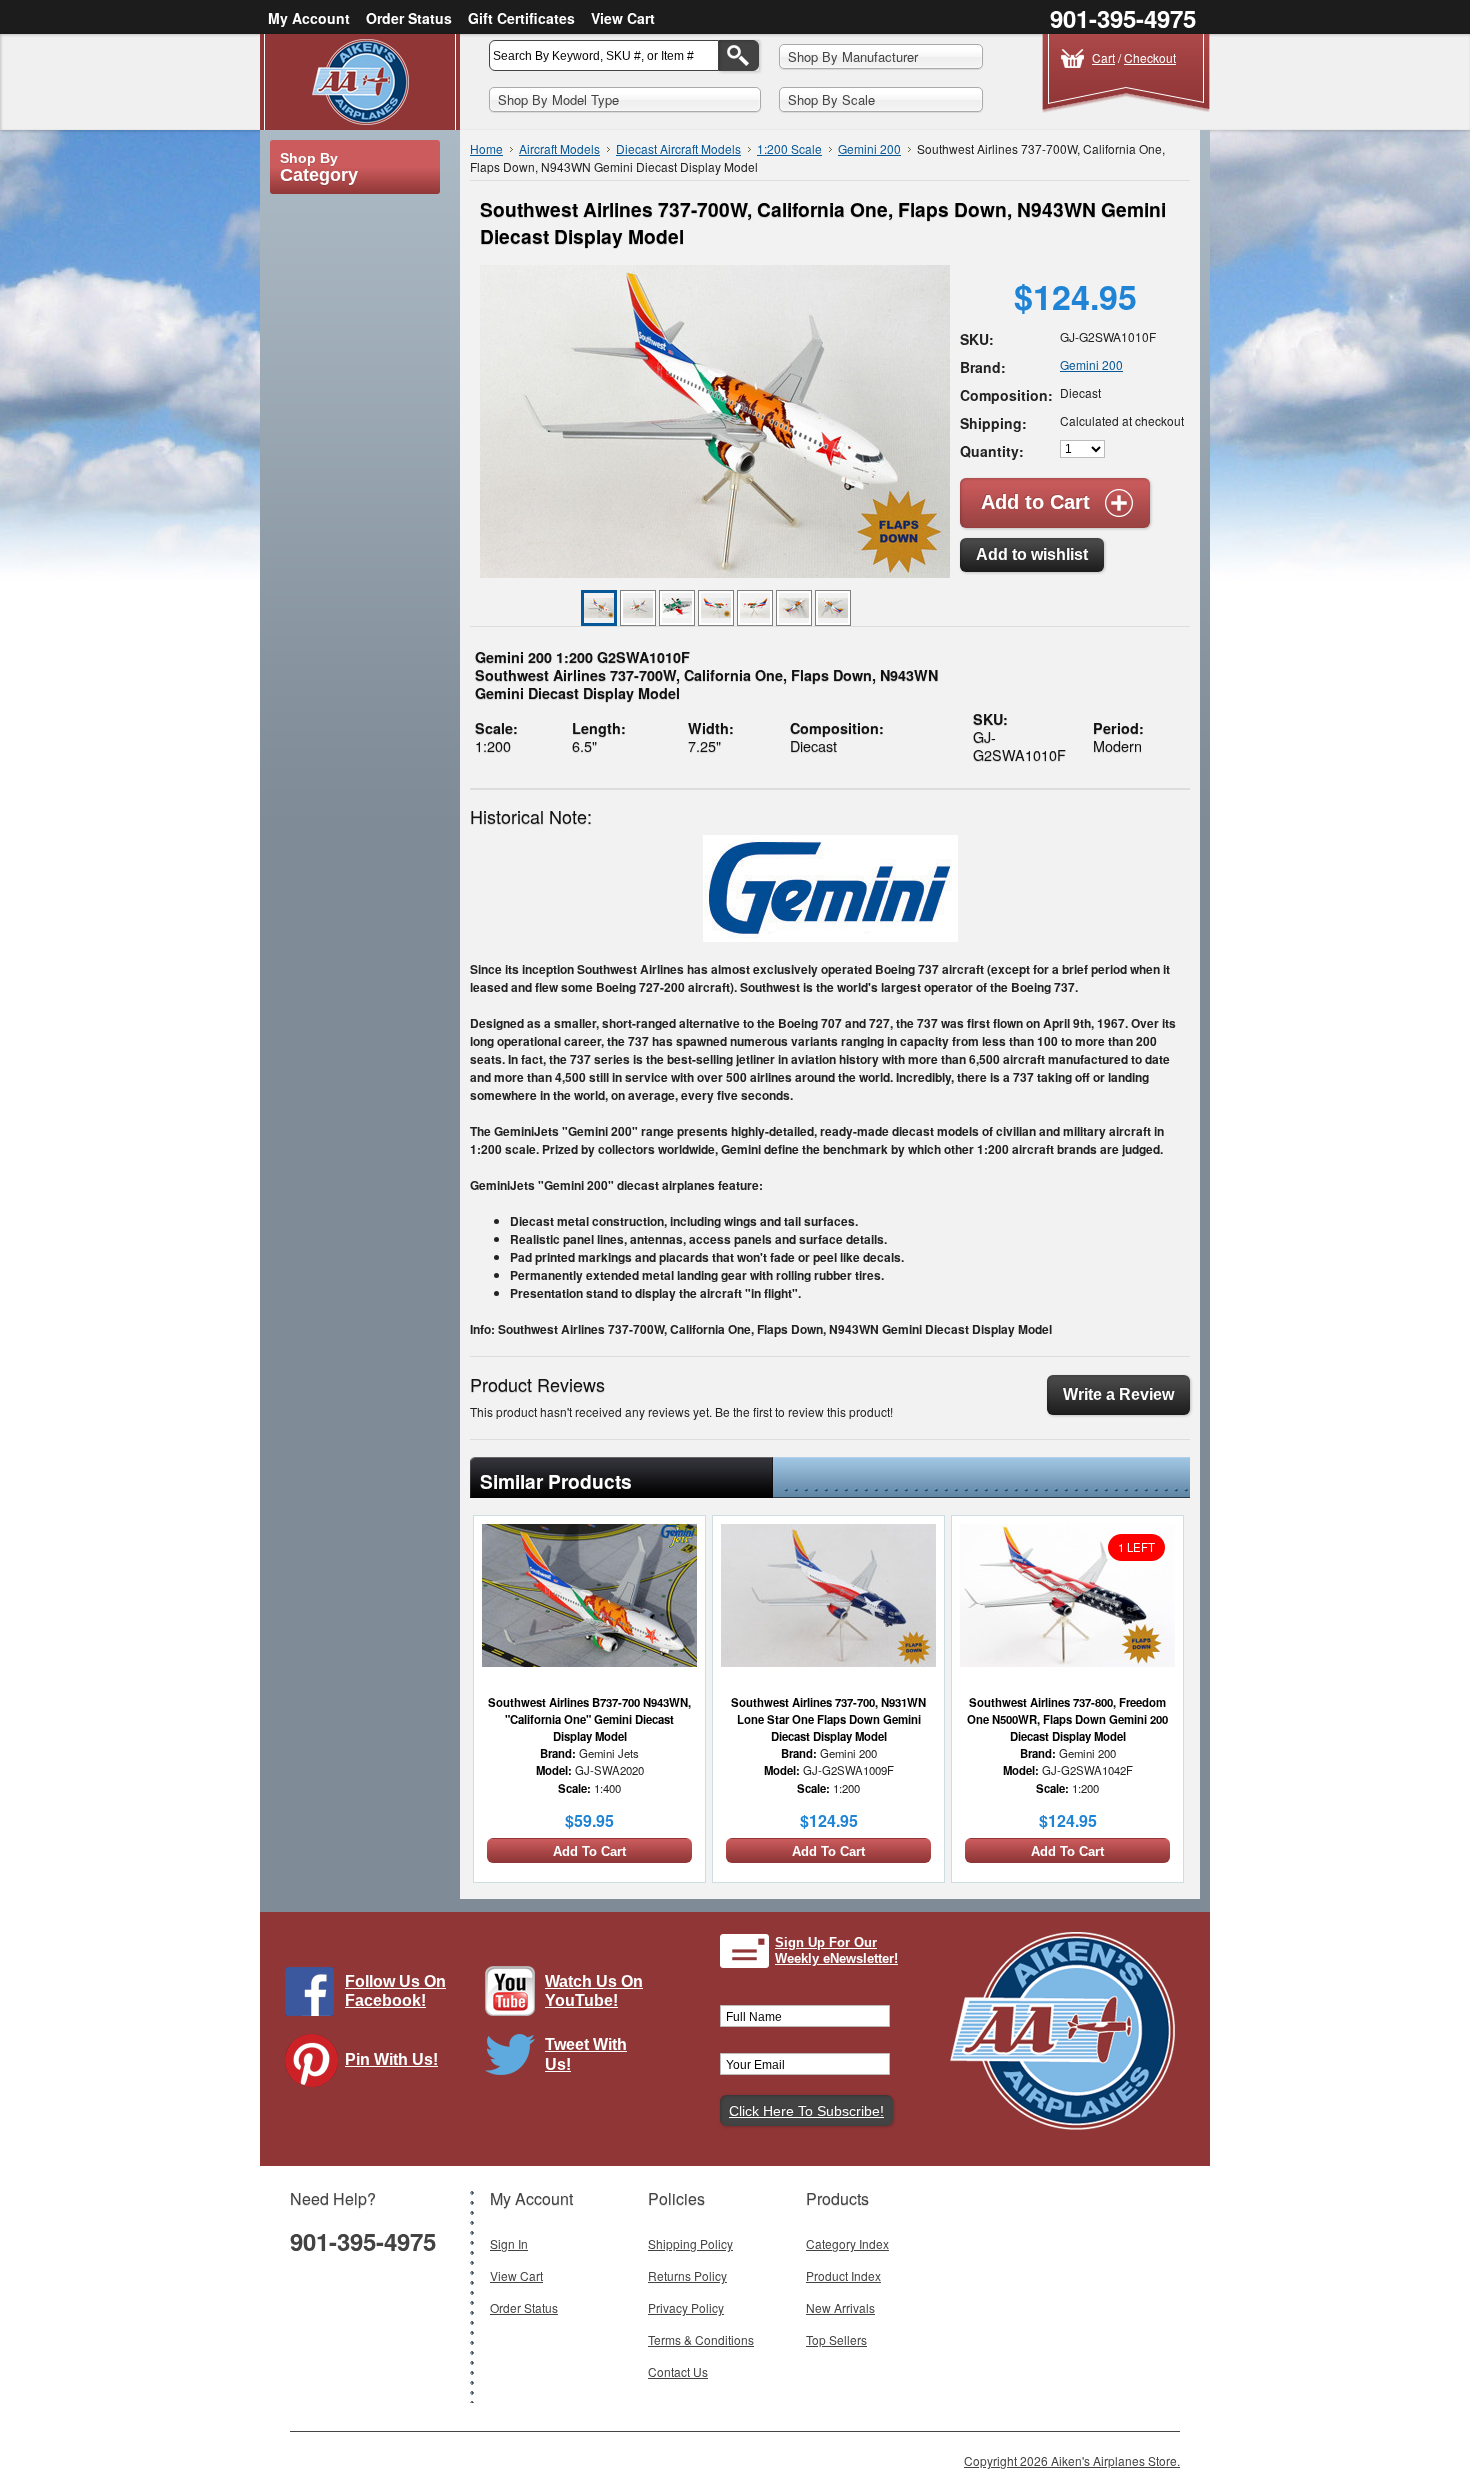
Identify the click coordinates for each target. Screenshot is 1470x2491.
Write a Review (1118, 1394)
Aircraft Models (559, 148)
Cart (1103, 57)
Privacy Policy (686, 2307)
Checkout (1150, 57)
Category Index (847, 2243)
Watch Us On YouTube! (594, 1991)
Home (486, 148)
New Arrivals (840, 2307)
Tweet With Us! (586, 2054)
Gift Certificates (521, 18)
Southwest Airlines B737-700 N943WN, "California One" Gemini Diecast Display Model (589, 1719)
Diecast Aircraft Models (678, 148)
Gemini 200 (869, 148)
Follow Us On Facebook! (395, 1991)
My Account (309, 18)
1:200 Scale (789, 148)
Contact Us (678, 2371)
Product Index (843, 2275)
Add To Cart (589, 1851)
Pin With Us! (391, 2059)
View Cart (623, 18)
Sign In (509, 2243)
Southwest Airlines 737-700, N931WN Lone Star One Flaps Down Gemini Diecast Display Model (828, 1719)
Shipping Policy (690, 2243)
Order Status (409, 18)
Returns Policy (687, 2275)
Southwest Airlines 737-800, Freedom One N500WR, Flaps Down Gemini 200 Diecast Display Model (1067, 1719)
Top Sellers (836, 2339)
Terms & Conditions (701, 2339)
